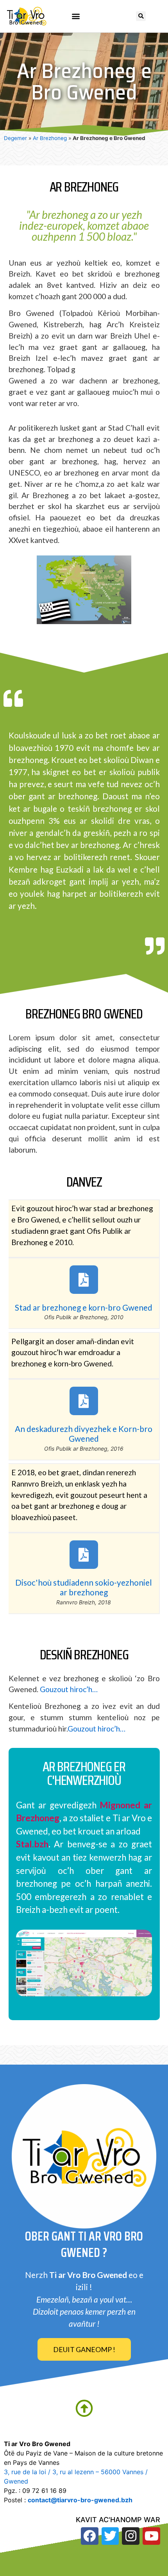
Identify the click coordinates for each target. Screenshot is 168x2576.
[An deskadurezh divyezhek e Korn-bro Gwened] (84, 1401)
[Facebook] (90, 2536)
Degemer (15, 138)
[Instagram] (131, 2536)
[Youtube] (151, 2536)
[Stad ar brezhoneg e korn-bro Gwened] (84, 1280)
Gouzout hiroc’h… (69, 1689)
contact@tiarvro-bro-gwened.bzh (80, 2500)
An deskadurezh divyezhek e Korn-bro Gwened (84, 1433)
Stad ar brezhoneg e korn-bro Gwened (84, 1307)
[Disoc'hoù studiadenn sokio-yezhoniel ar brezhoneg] (84, 1555)
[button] (76, 16)
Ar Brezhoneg (50, 138)
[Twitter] (110, 2536)
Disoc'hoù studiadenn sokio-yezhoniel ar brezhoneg (84, 1587)
